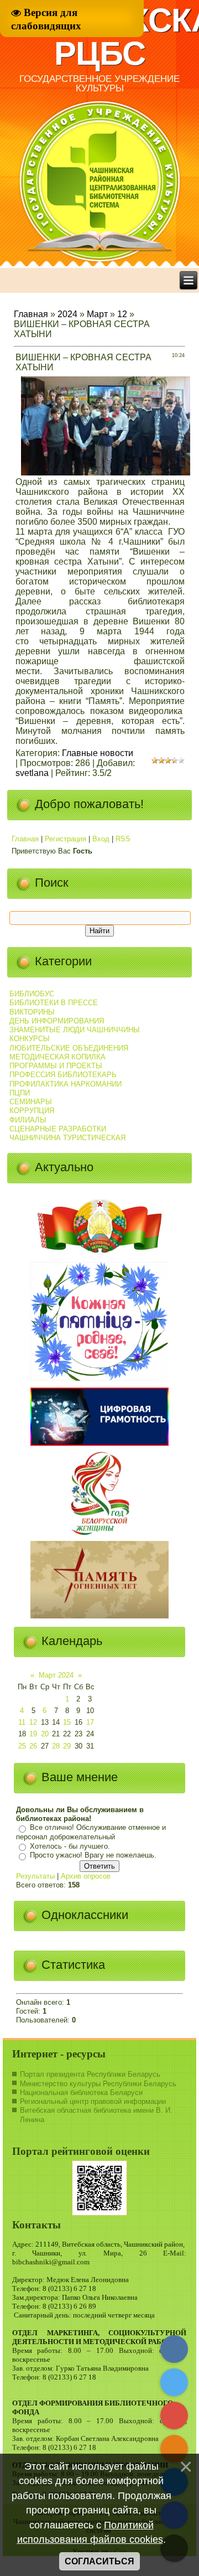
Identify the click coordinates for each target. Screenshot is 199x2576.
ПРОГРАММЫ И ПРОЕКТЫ (56, 1066)
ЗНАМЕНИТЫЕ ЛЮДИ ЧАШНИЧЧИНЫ (75, 1030)
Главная (31, 314)
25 (22, 1746)
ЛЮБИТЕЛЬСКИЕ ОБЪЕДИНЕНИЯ (69, 1048)
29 (67, 1746)
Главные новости (98, 753)
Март (97, 314)
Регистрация (66, 839)
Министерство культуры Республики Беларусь (98, 2084)
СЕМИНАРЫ (31, 1102)
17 (90, 1722)
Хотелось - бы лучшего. (70, 1846)
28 (56, 1746)
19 (33, 1734)
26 (33, 1746)
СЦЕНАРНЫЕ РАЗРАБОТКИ (58, 1129)
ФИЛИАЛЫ (28, 1120)
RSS (123, 839)
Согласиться (99, 2561)
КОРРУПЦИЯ (32, 1111)
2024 (67, 314)
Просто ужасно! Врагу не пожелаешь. (93, 1856)
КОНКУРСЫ (30, 1039)
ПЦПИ (20, 1093)
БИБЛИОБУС (32, 994)
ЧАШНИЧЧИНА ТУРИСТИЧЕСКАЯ (67, 1138)
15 (67, 1722)
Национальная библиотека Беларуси (81, 2093)
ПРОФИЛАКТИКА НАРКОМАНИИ (66, 1084)
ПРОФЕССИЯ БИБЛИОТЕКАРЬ (63, 1075)
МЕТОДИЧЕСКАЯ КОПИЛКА (57, 1057)
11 (22, 1722)
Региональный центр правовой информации (93, 2101)
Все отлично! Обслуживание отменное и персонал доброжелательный (91, 1833)
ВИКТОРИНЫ (32, 1012)
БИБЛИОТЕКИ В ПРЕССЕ (54, 1003)
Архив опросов (86, 1876)
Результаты (35, 1876)
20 (45, 1734)
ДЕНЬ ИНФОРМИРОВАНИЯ (57, 1021)
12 (122, 314)
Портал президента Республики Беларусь (90, 2074)
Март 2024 (56, 1675)
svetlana (32, 773)
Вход (101, 839)
